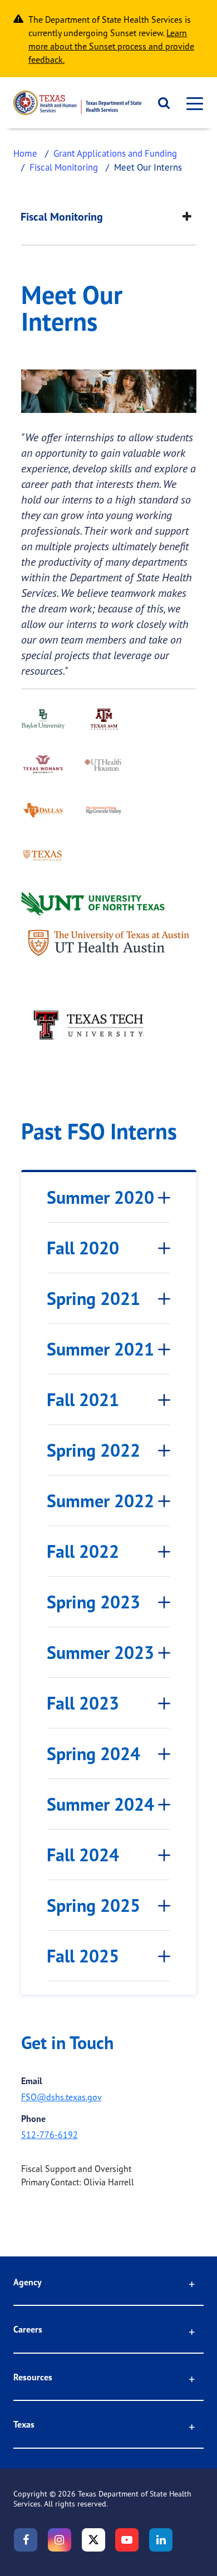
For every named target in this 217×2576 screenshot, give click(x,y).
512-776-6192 (50, 2135)
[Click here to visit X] (93, 2540)
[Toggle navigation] (191, 103)
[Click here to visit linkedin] (161, 2540)
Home (25, 153)
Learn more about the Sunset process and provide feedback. (111, 46)
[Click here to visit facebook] (26, 2540)
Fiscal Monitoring (64, 167)
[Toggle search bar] (160, 103)
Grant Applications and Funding (115, 153)
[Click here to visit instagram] (60, 2540)
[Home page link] (77, 103)
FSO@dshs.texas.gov (61, 2097)
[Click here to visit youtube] (127, 2540)
